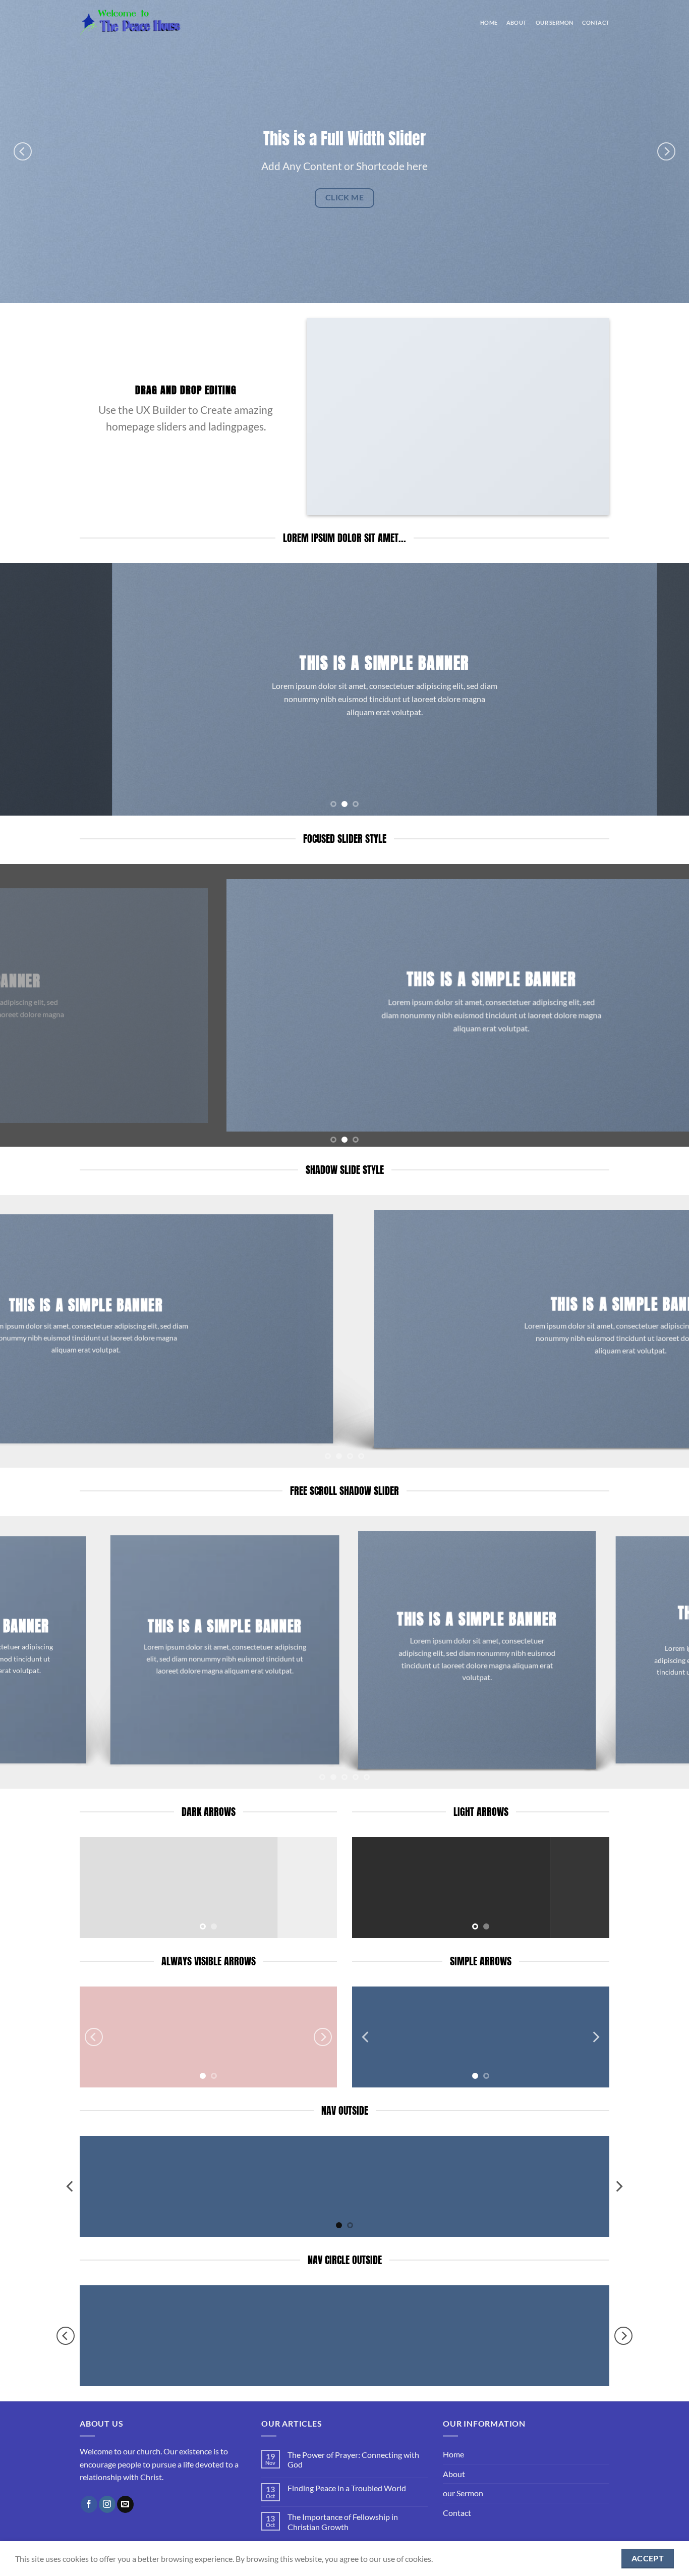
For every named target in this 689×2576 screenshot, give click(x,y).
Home (489, 22)
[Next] (666, 151)
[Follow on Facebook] (89, 2504)
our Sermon (554, 22)
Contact (596, 22)
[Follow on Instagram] (107, 2504)
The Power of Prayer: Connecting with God (353, 2459)
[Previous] (23, 151)
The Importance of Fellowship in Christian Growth (343, 2521)
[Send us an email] (125, 2504)
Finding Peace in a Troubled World (347, 2488)
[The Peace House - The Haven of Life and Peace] (130, 22)
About (516, 22)
